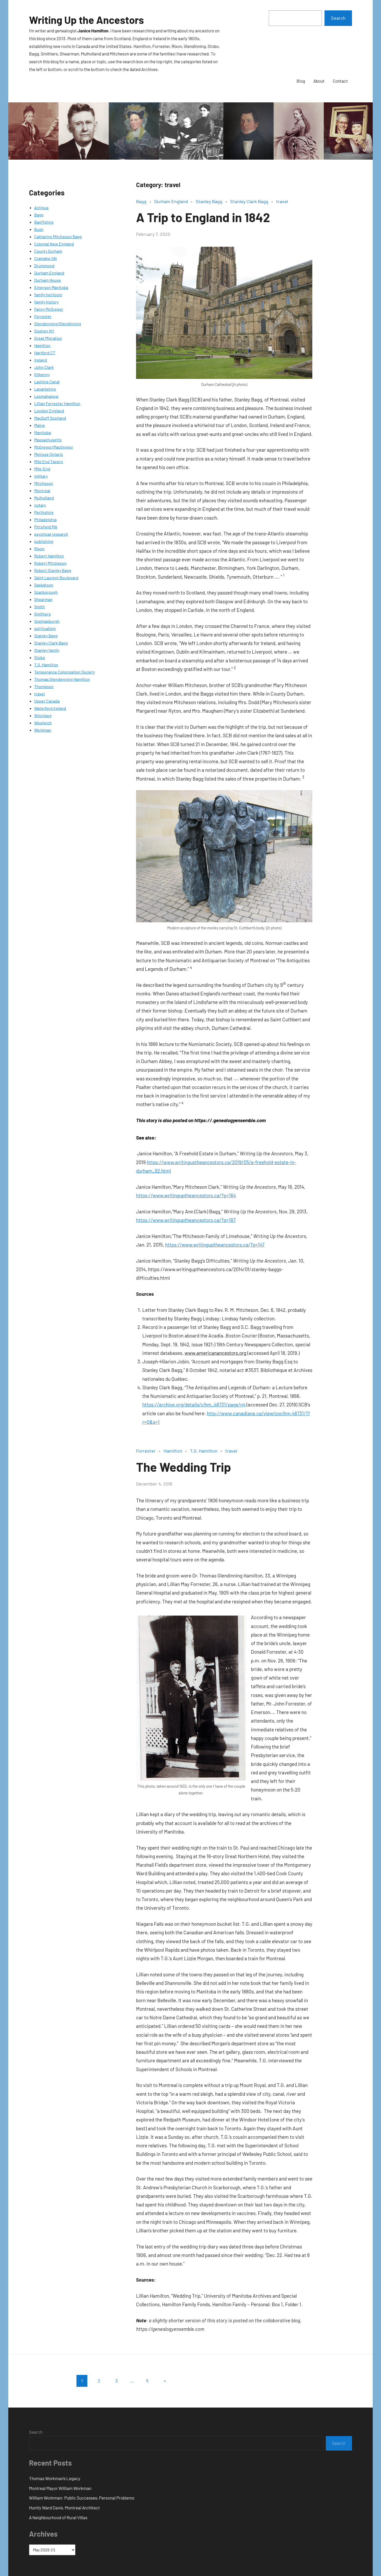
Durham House (48, 280)
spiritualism (45, 628)
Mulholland (44, 498)
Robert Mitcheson (50, 563)
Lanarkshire (45, 389)
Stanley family (47, 650)
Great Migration (48, 338)
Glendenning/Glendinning (58, 324)
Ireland (41, 360)
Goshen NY (44, 331)
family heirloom (48, 295)
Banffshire (44, 222)
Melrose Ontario (49, 454)
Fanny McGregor (49, 309)
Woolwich (43, 723)
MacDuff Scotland (50, 418)
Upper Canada (47, 701)
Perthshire (44, 512)
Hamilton (42, 345)
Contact (340, 81)
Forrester (43, 316)
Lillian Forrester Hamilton (57, 403)
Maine (40, 425)
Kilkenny (42, 374)
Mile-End (42, 469)
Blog (301, 81)
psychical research (51, 534)
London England (49, 411)
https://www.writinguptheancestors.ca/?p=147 (215, 1245)
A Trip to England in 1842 (203, 217)
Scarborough (46, 592)
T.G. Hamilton (46, 665)
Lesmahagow (46, 396)
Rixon (39, 549)
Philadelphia (45, 519)
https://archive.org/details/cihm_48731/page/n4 (194, 1404)
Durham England (49, 273)
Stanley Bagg (46, 636)
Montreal (42, 490)
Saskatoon (44, 585)
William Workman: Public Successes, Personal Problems (82, 2498)
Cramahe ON (45, 258)
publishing (44, 541)
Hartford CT (45, 353)
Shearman (43, 599)
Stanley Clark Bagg (51, 643)
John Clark (44, 367)
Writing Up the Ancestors (86, 20)
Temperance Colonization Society (65, 672)
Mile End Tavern (49, 461)
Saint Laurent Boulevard (56, 578)
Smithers (43, 614)
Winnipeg (43, 715)
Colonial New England (54, 244)
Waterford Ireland (50, 708)
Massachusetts (48, 440)
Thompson (44, 686)
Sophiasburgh (47, 621)
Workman (43, 730)
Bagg (39, 215)
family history (46, 302)
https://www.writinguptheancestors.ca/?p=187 (186, 1220)
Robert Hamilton (49, 556)
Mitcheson (44, 483)
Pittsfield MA (46, 527)
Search (338, 18)
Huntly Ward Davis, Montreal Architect (64, 2508)
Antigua (41, 207)
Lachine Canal (47, 382)
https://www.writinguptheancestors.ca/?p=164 (186, 1195)
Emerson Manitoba (51, 287)
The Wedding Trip (184, 1467)
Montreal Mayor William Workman (60, 2488)
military (41, 476)
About (319, 81)
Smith (40, 607)
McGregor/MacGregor (54, 447)
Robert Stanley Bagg (53, 570)
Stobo (40, 657)
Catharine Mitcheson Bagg (58, 236)
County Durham (48, 251)
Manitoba (43, 432)
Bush (39, 229)
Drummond (44, 266)
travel (40, 694)
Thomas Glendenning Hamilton (62, 679)
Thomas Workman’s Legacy (55, 2478)
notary (40, 505)
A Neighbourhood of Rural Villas (58, 2517)
